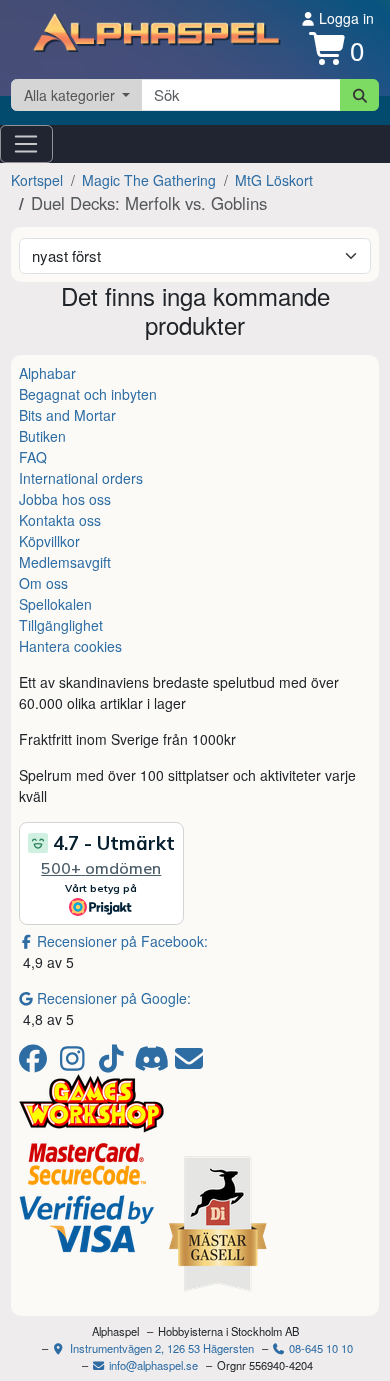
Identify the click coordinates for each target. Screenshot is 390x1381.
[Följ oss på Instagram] (75, 1063)
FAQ (33, 457)
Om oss (43, 583)
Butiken (42, 436)
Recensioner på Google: (114, 998)
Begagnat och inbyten (88, 394)
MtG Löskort (274, 180)
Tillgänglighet (61, 625)
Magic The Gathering (149, 180)
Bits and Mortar (67, 415)
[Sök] (359, 95)
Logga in (344, 18)
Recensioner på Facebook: (122, 941)
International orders (81, 478)
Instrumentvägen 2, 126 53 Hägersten (160, 1348)
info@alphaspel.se (152, 1365)
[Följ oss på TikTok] (114, 1063)
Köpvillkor (49, 541)
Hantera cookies (70, 646)
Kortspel (37, 180)
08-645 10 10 (319, 1348)
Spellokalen (55, 604)
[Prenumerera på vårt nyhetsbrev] (189, 1063)
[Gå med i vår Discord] (153, 1063)
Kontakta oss (60, 520)
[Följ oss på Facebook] (36, 1063)
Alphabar (47, 373)
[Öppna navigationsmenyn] (26, 144)
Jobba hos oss (65, 499)
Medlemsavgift (65, 562)
